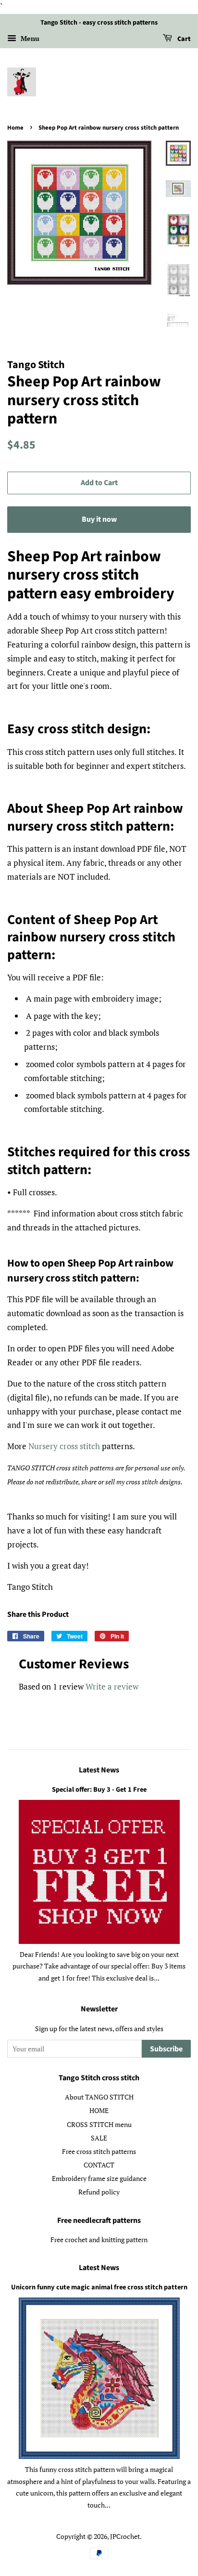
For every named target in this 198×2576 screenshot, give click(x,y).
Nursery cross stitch (64, 1446)
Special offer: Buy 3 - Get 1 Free (99, 1790)
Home (15, 128)
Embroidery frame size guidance (99, 2178)
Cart (183, 39)
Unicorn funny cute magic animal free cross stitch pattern (99, 2287)
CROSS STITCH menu (99, 2124)
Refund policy (99, 2192)
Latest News (99, 1770)
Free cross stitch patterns (99, 2151)
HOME (99, 2110)
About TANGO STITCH (99, 2097)
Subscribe (166, 2049)
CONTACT (99, 2165)
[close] (162, 2546)
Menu (29, 38)
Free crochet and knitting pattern (99, 2239)
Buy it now (99, 519)
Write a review (112, 1686)
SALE (99, 2138)
